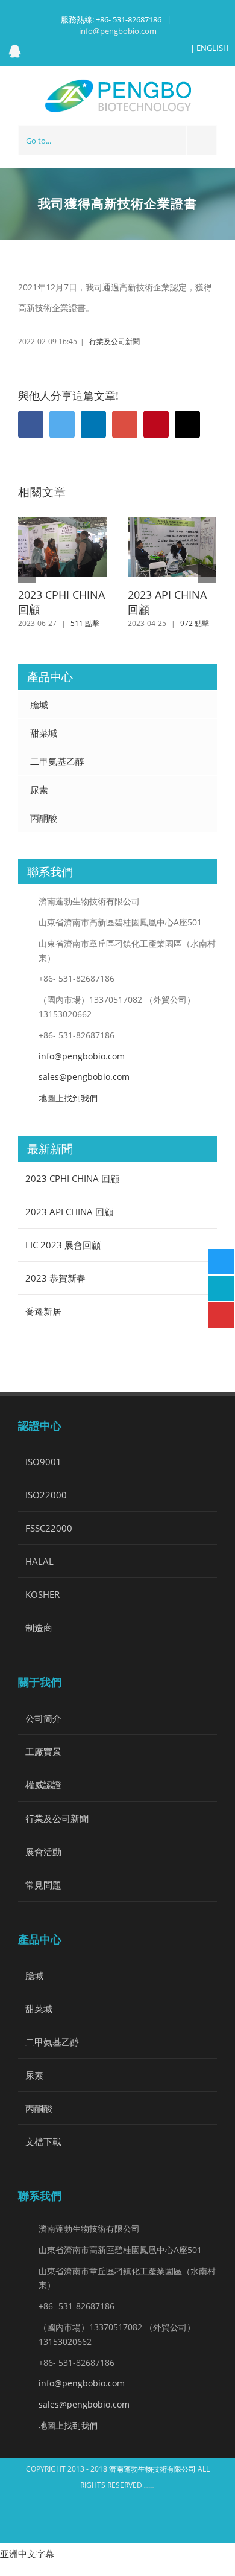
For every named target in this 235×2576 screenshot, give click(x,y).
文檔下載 (43, 2141)
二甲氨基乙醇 (57, 761)
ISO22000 (46, 1495)
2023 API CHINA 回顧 (167, 602)
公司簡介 (43, 1718)
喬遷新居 (43, 1311)
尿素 (39, 790)
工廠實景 (43, 1751)
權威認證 (43, 1785)
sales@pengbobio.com (84, 1077)
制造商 (39, 1628)
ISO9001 (43, 1462)
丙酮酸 (44, 818)
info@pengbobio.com (118, 31)
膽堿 (39, 705)
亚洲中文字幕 (27, 2554)
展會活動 (43, 1852)
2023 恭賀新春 (55, 1278)
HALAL (39, 1561)
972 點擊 (195, 623)
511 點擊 (85, 623)
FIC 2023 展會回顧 (63, 1245)
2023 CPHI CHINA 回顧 (61, 602)
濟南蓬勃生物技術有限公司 (153, 2469)
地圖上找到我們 (68, 1098)
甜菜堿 (44, 733)
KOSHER (42, 1594)
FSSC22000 (49, 1528)
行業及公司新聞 (114, 341)
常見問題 (43, 1885)
